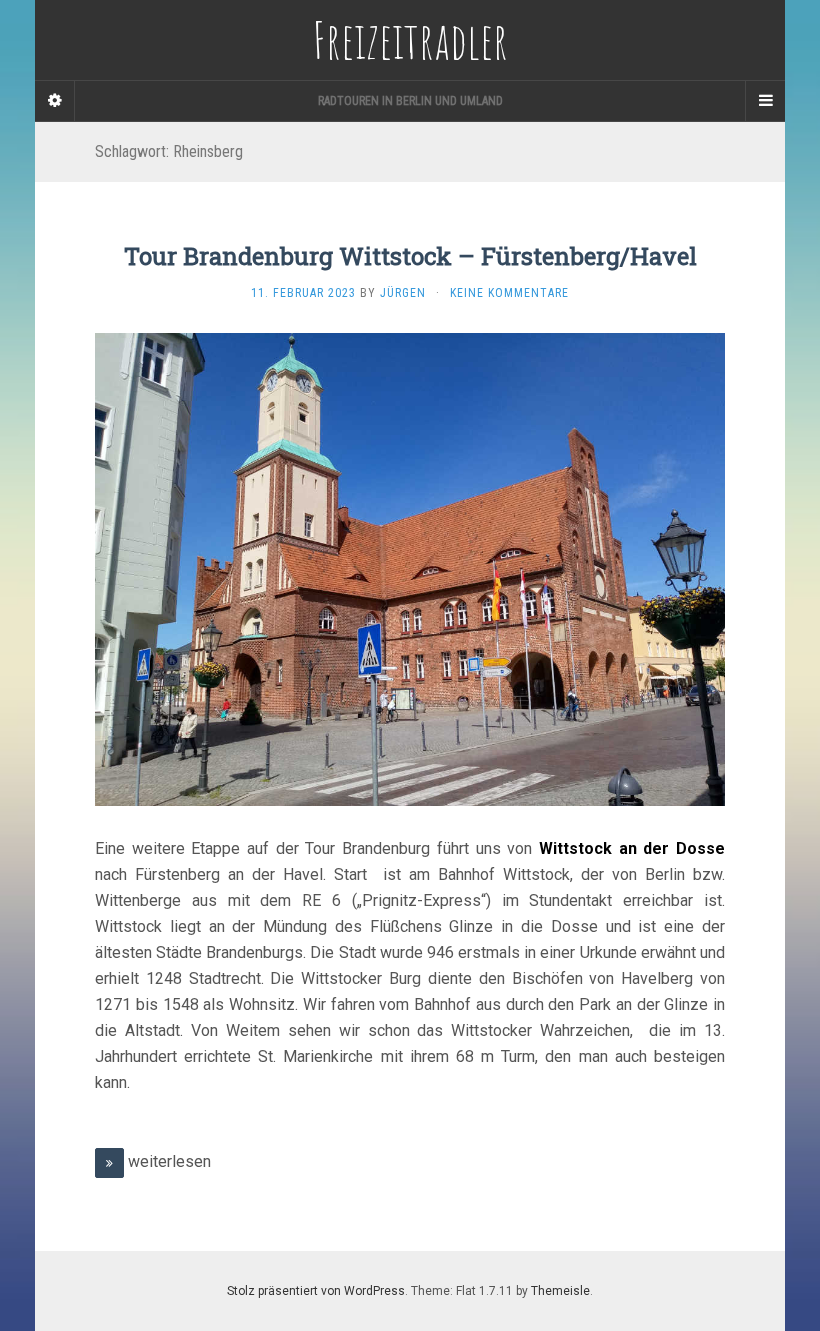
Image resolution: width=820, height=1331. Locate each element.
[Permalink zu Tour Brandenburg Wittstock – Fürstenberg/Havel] (410, 568)
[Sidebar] (55, 101)
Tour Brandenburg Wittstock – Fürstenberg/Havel (410, 256)
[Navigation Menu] (765, 101)
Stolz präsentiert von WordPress (316, 1291)
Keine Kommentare (509, 293)
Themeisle (560, 1291)
